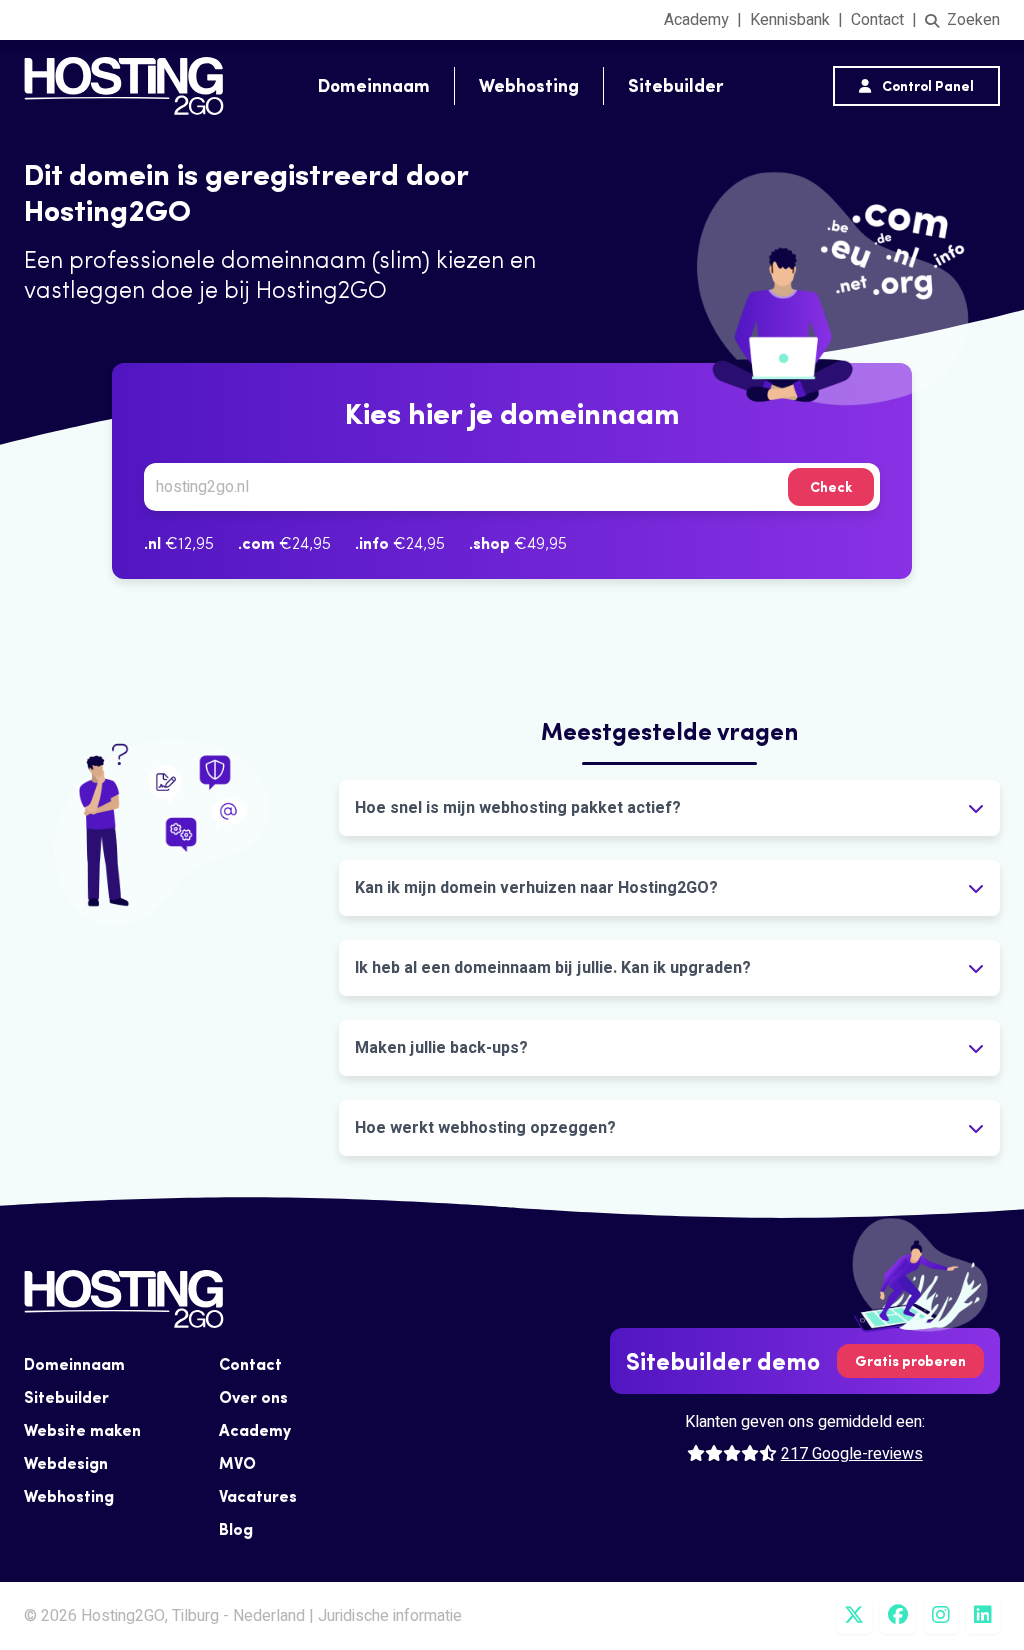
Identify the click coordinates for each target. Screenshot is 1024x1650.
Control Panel (926, 86)
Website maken (82, 1430)
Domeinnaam (374, 85)
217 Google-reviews (852, 1454)
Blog (236, 1529)
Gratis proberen (910, 1361)
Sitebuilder (675, 85)
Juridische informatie (390, 1616)
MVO (237, 1463)
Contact (877, 20)
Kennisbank (790, 20)
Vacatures (258, 1496)
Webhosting (529, 85)
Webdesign (66, 1463)
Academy (696, 20)
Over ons (253, 1397)
